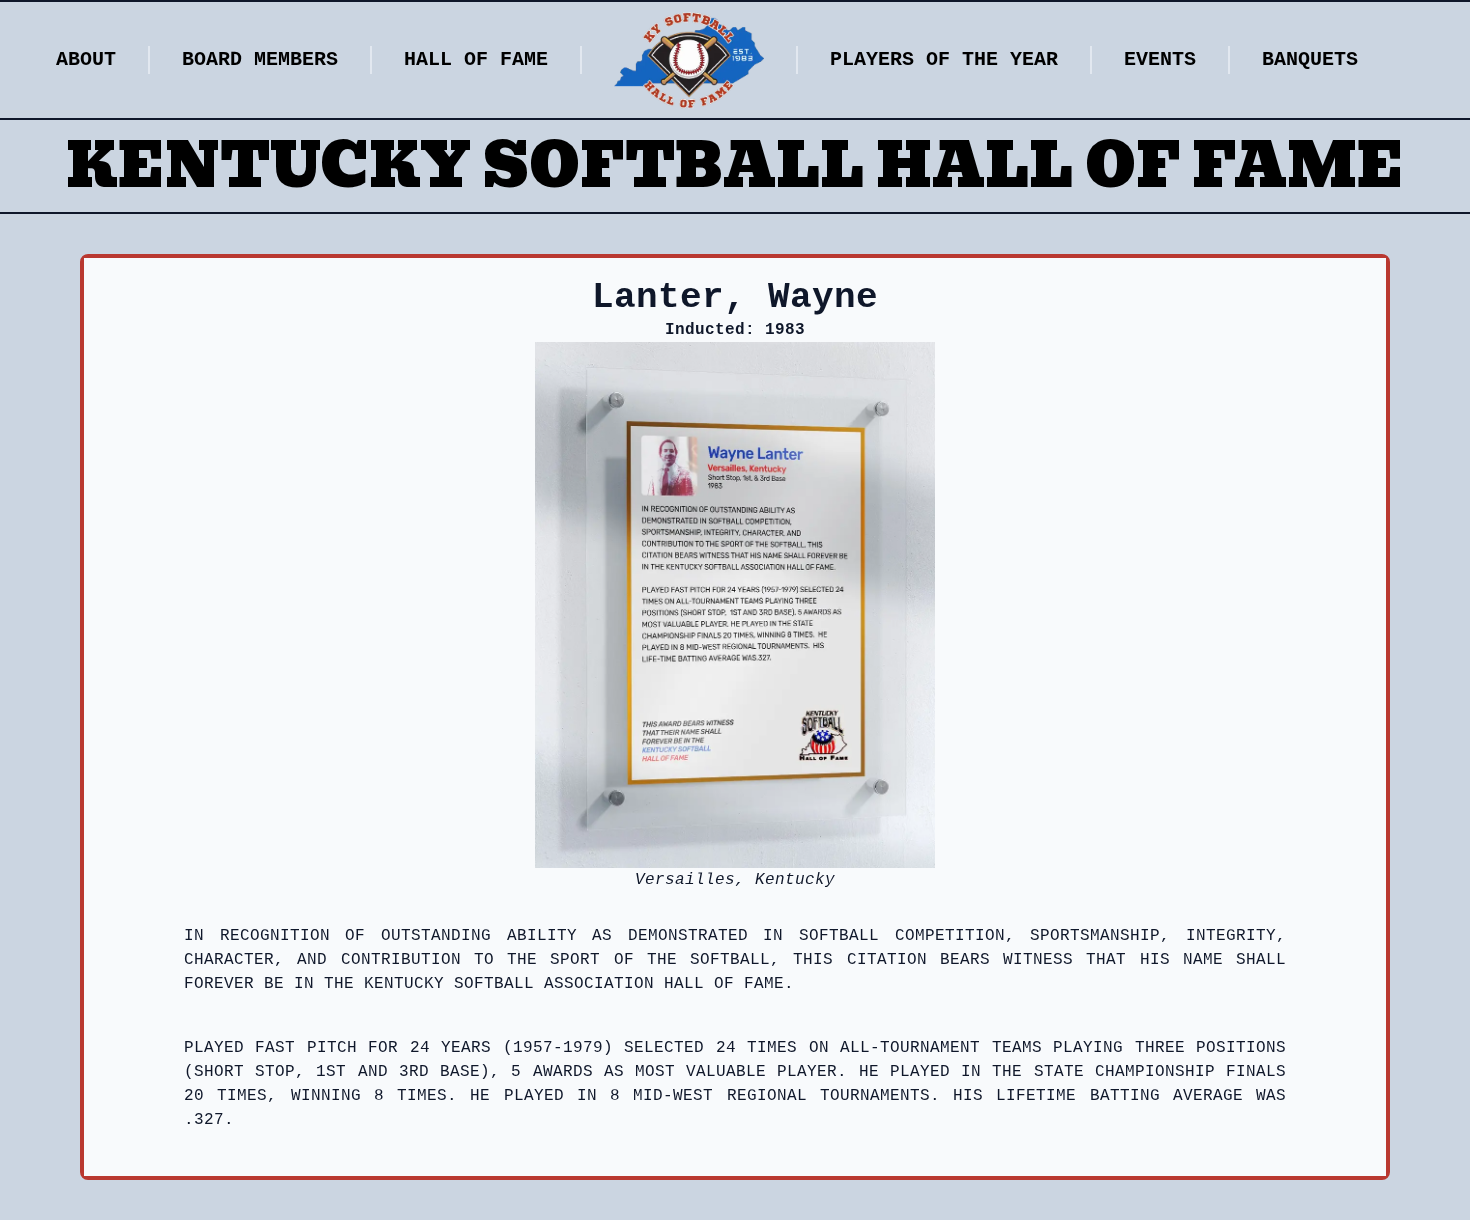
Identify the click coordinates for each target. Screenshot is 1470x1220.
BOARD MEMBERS (260, 59)
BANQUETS (1310, 59)
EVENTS (1160, 59)
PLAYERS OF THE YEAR (944, 59)
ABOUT (86, 59)
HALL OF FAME (476, 59)
